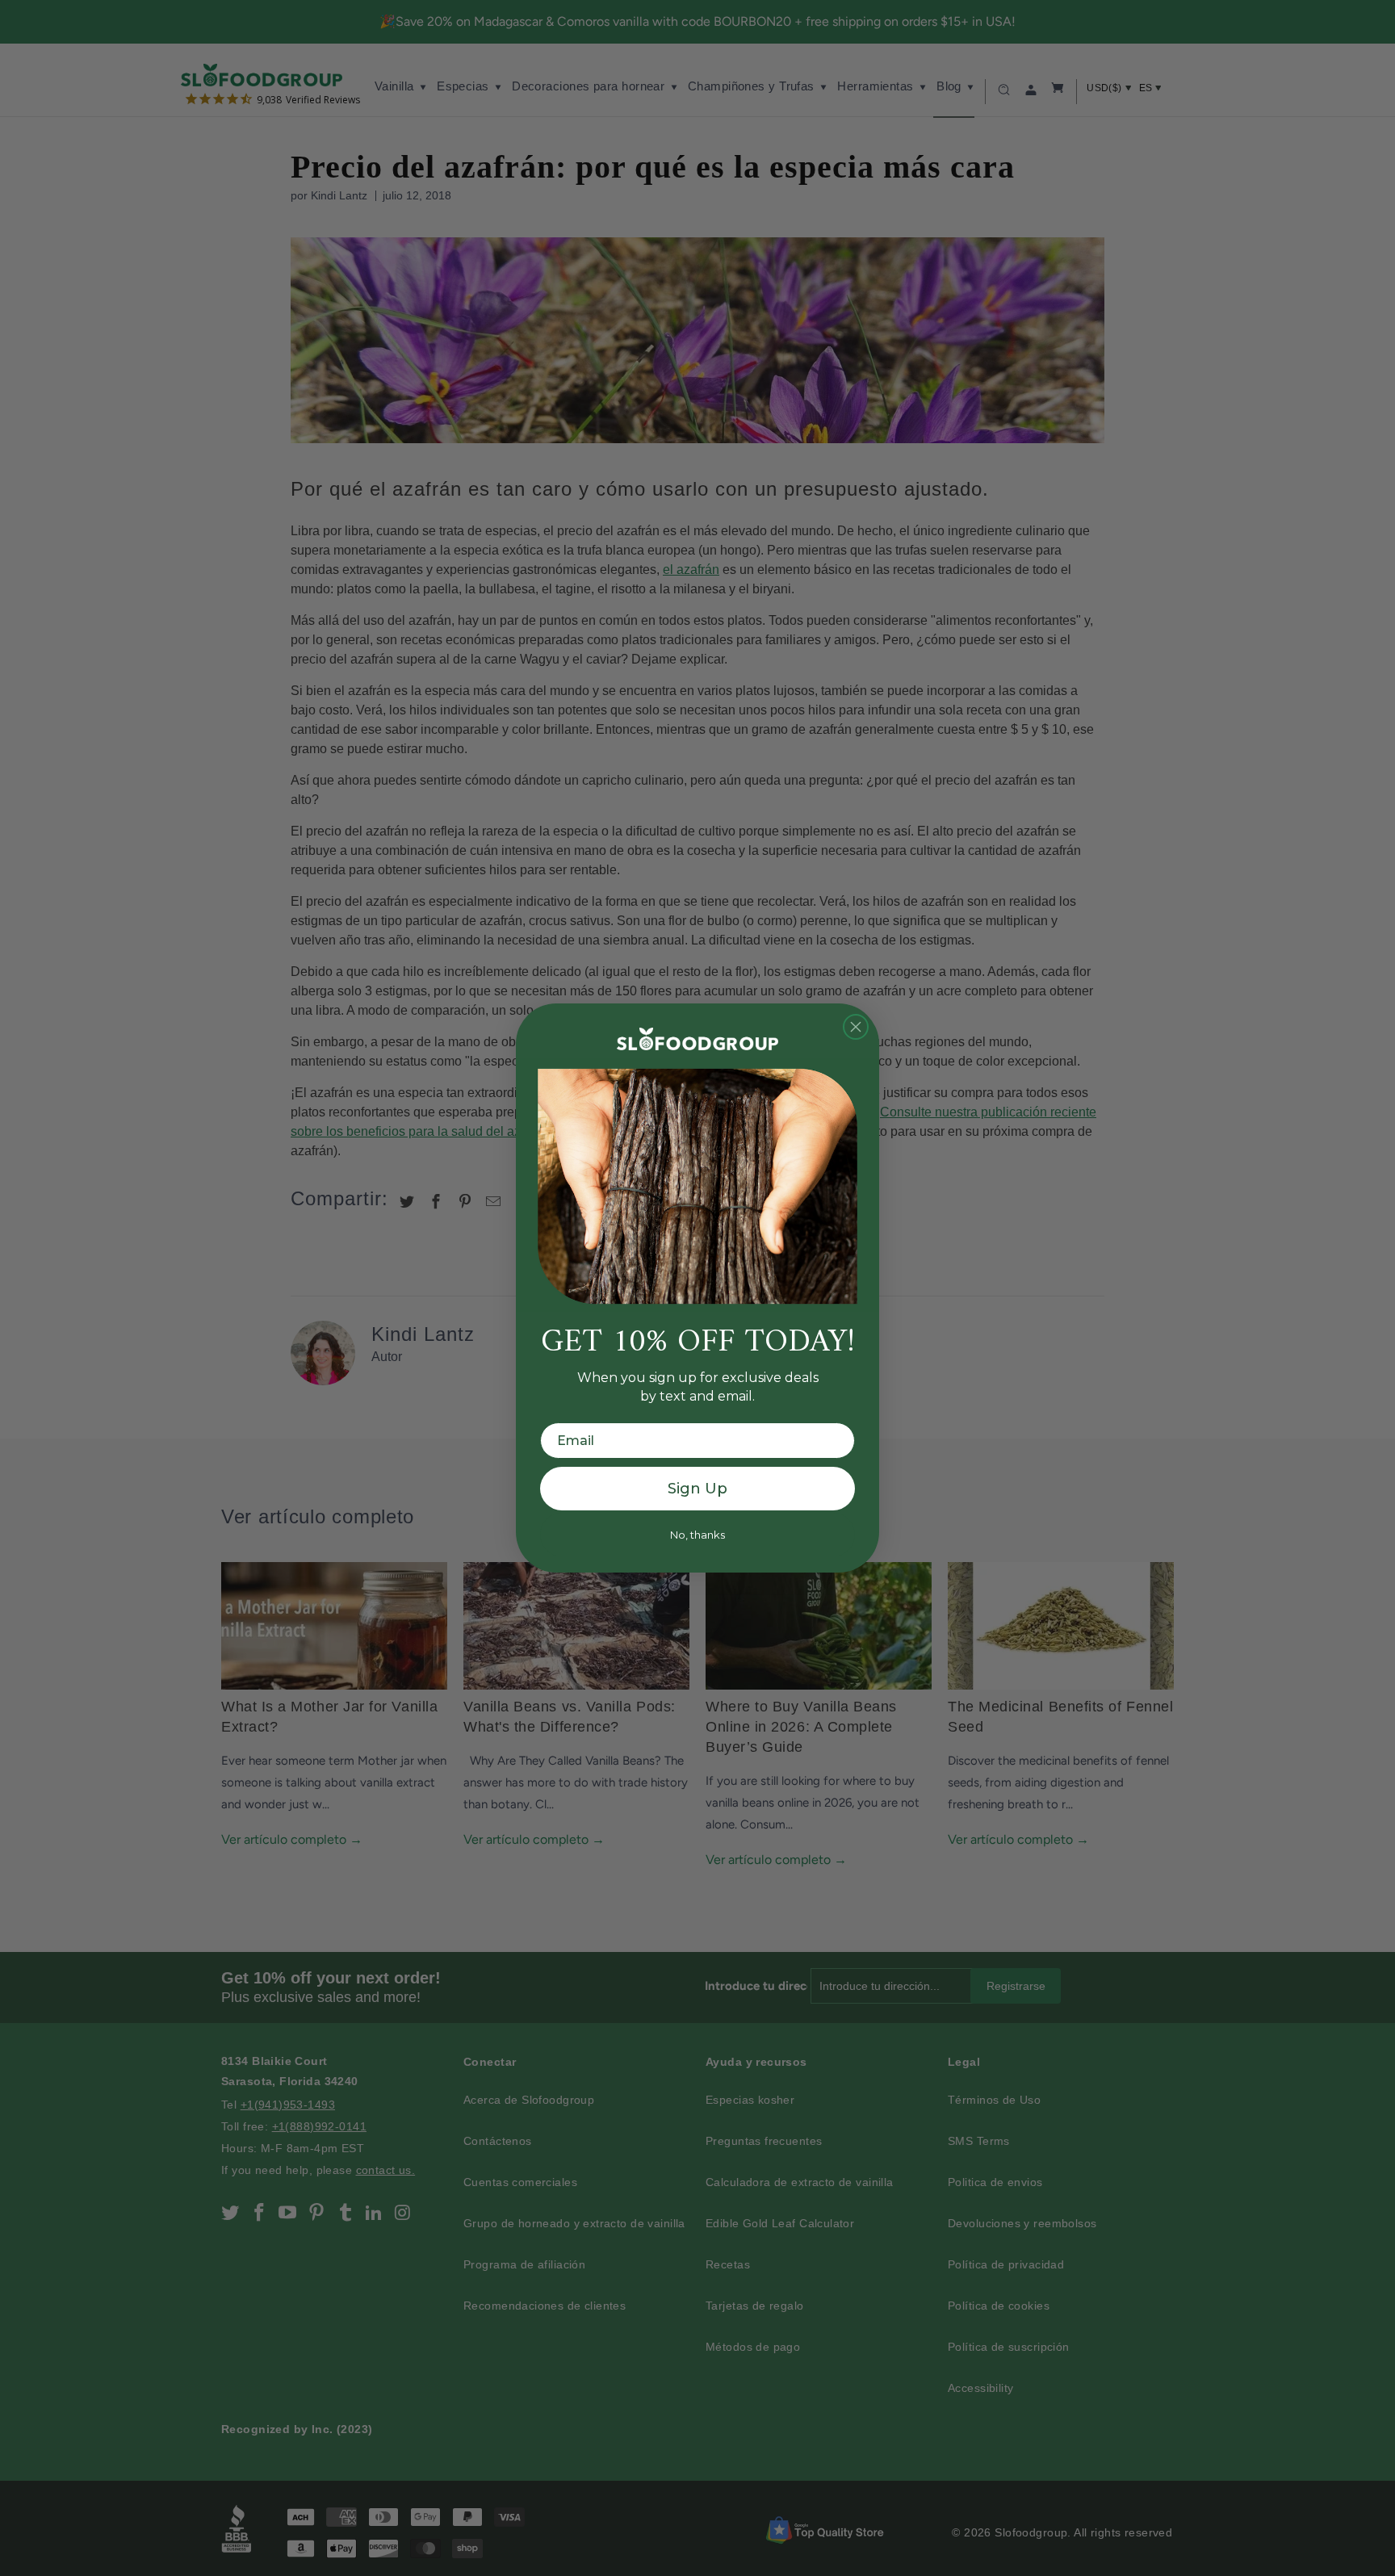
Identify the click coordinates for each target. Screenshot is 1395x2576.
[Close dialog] (856, 1027)
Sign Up (697, 1489)
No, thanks (697, 1535)
